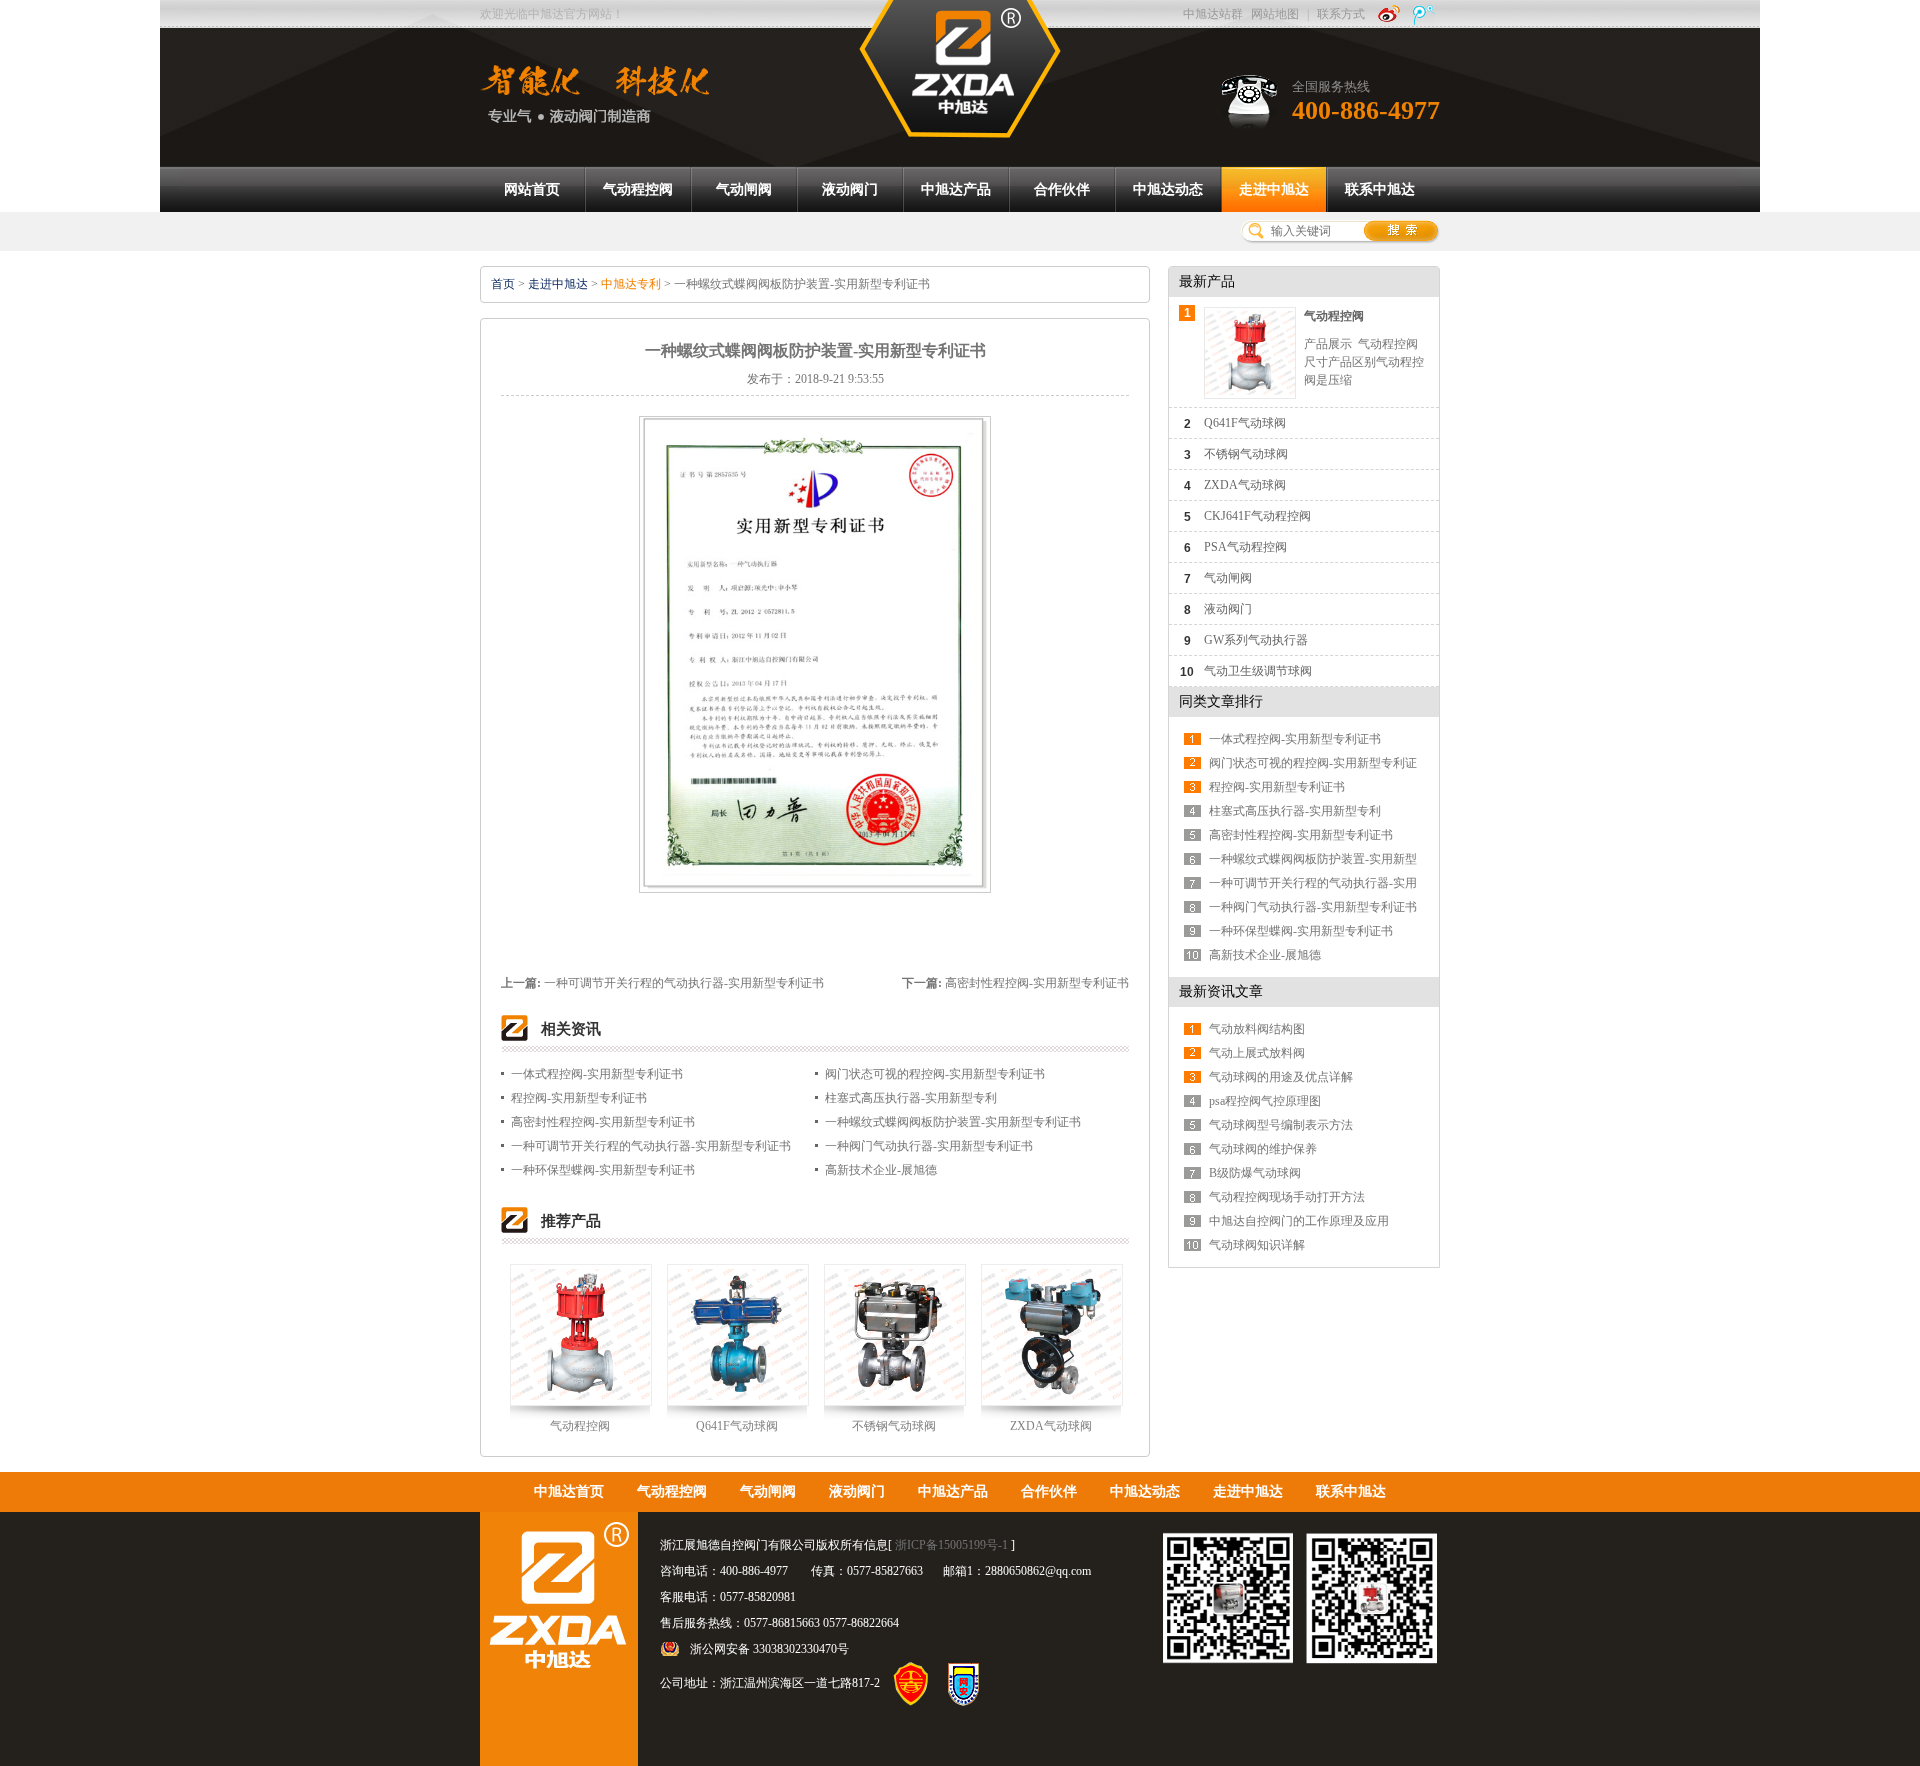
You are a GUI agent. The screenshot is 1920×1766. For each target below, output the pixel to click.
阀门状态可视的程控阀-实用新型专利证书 (935, 1074)
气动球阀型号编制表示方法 (1281, 1125)
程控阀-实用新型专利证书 (579, 1098)
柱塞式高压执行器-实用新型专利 (911, 1098)
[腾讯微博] (1424, 14)
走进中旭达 (558, 284)
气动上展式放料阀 (1257, 1053)
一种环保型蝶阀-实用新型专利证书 (603, 1170)
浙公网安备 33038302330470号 (769, 1649)
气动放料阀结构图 (1257, 1029)
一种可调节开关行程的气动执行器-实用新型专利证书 (684, 983)
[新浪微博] (1389, 14)
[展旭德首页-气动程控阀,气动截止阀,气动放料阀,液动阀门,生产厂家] (960, 68)
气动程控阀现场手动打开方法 (1287, 1197)
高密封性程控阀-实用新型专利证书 (1037, 983)
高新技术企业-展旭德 (881, 1170)
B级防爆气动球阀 (1255, 1173)
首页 (503, 284)
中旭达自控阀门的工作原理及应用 (1299, 1221)
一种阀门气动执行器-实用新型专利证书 (929, 1146)
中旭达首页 (569, 1491)
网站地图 (1275, 14)
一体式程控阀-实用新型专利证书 (597, 1074)
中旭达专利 (631, 284)
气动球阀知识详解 (1257, 1245)
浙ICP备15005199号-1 (951, 1545)
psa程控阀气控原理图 (1265, 1101)
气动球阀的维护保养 (1263, 1149)
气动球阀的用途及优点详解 (1281, 1077)
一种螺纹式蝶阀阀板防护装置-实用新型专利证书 (953, 1122)
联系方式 (1341, 14)
